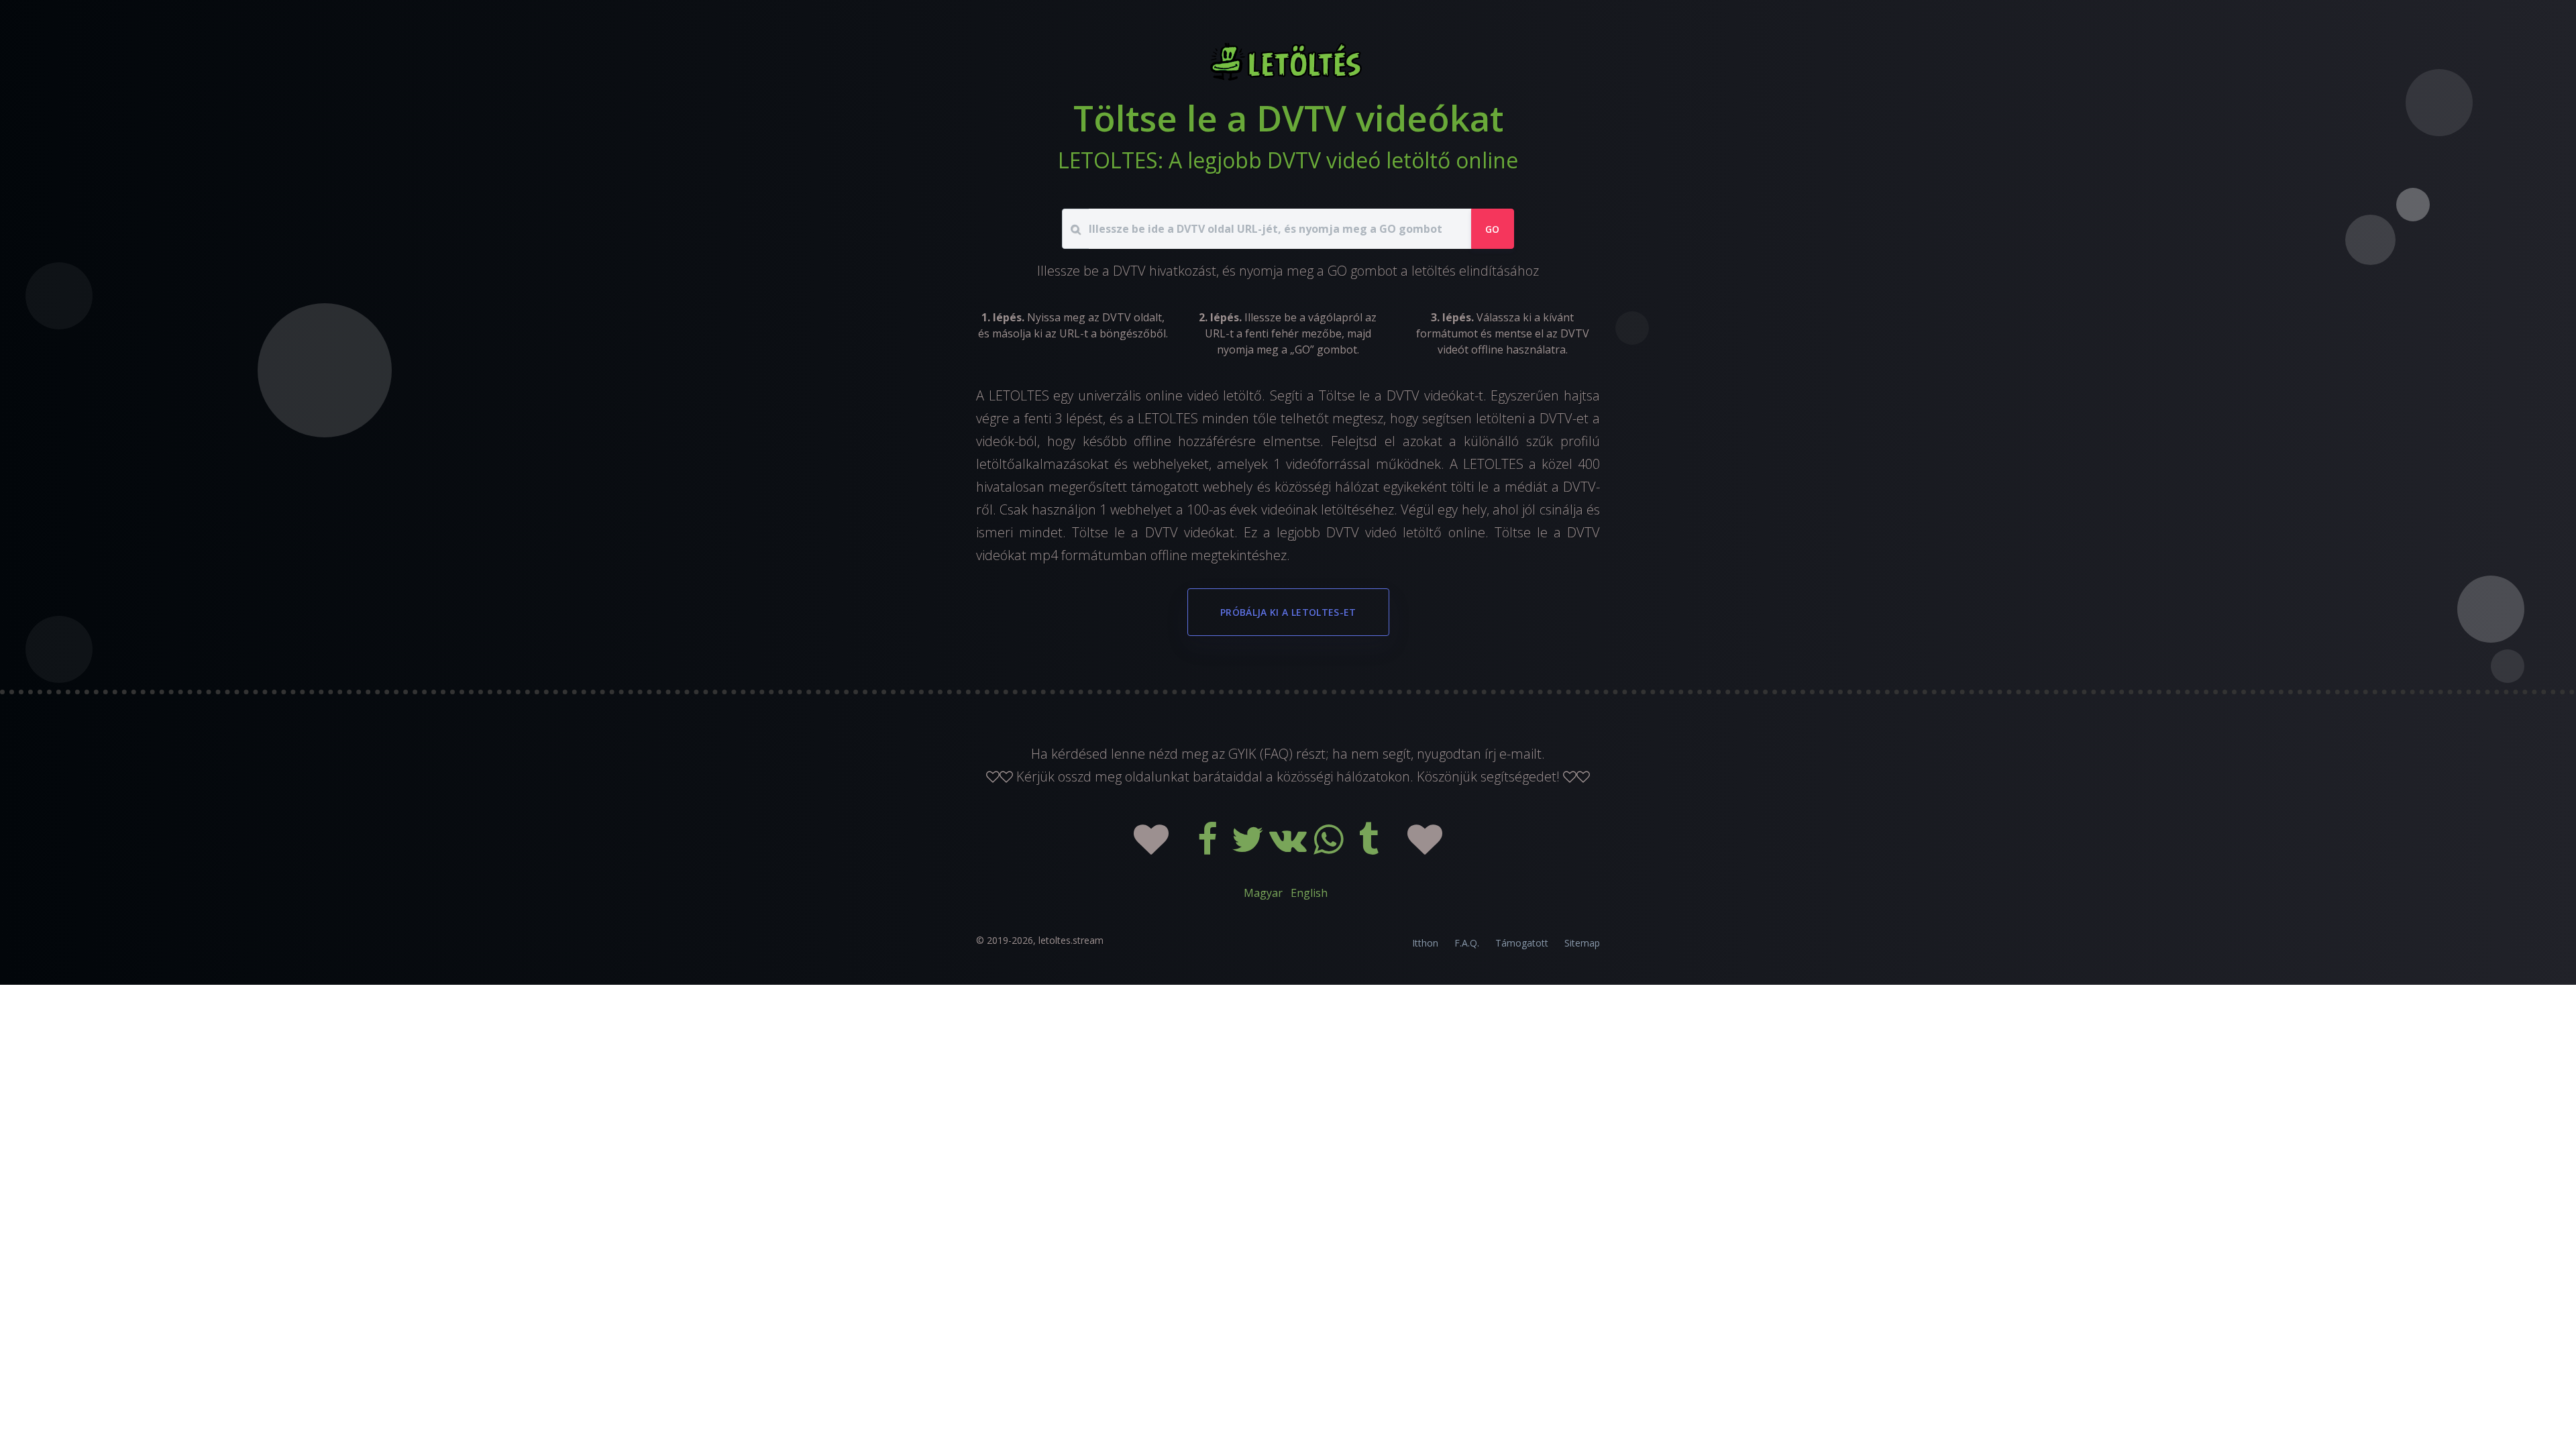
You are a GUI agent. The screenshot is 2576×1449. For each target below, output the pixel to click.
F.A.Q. (1467, 943)
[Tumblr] (1370, 848)
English (1309, 893)
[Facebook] (1209, 848)
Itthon (1425, 943)
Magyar (1263, 893)
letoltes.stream (1071, 940)
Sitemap (1582, 943)
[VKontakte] (1289, 848)
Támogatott (1522, 943)
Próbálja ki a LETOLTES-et (1288, 612)
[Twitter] (1249, 848)
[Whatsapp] (1330, 848)
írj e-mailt (1513, 754)
